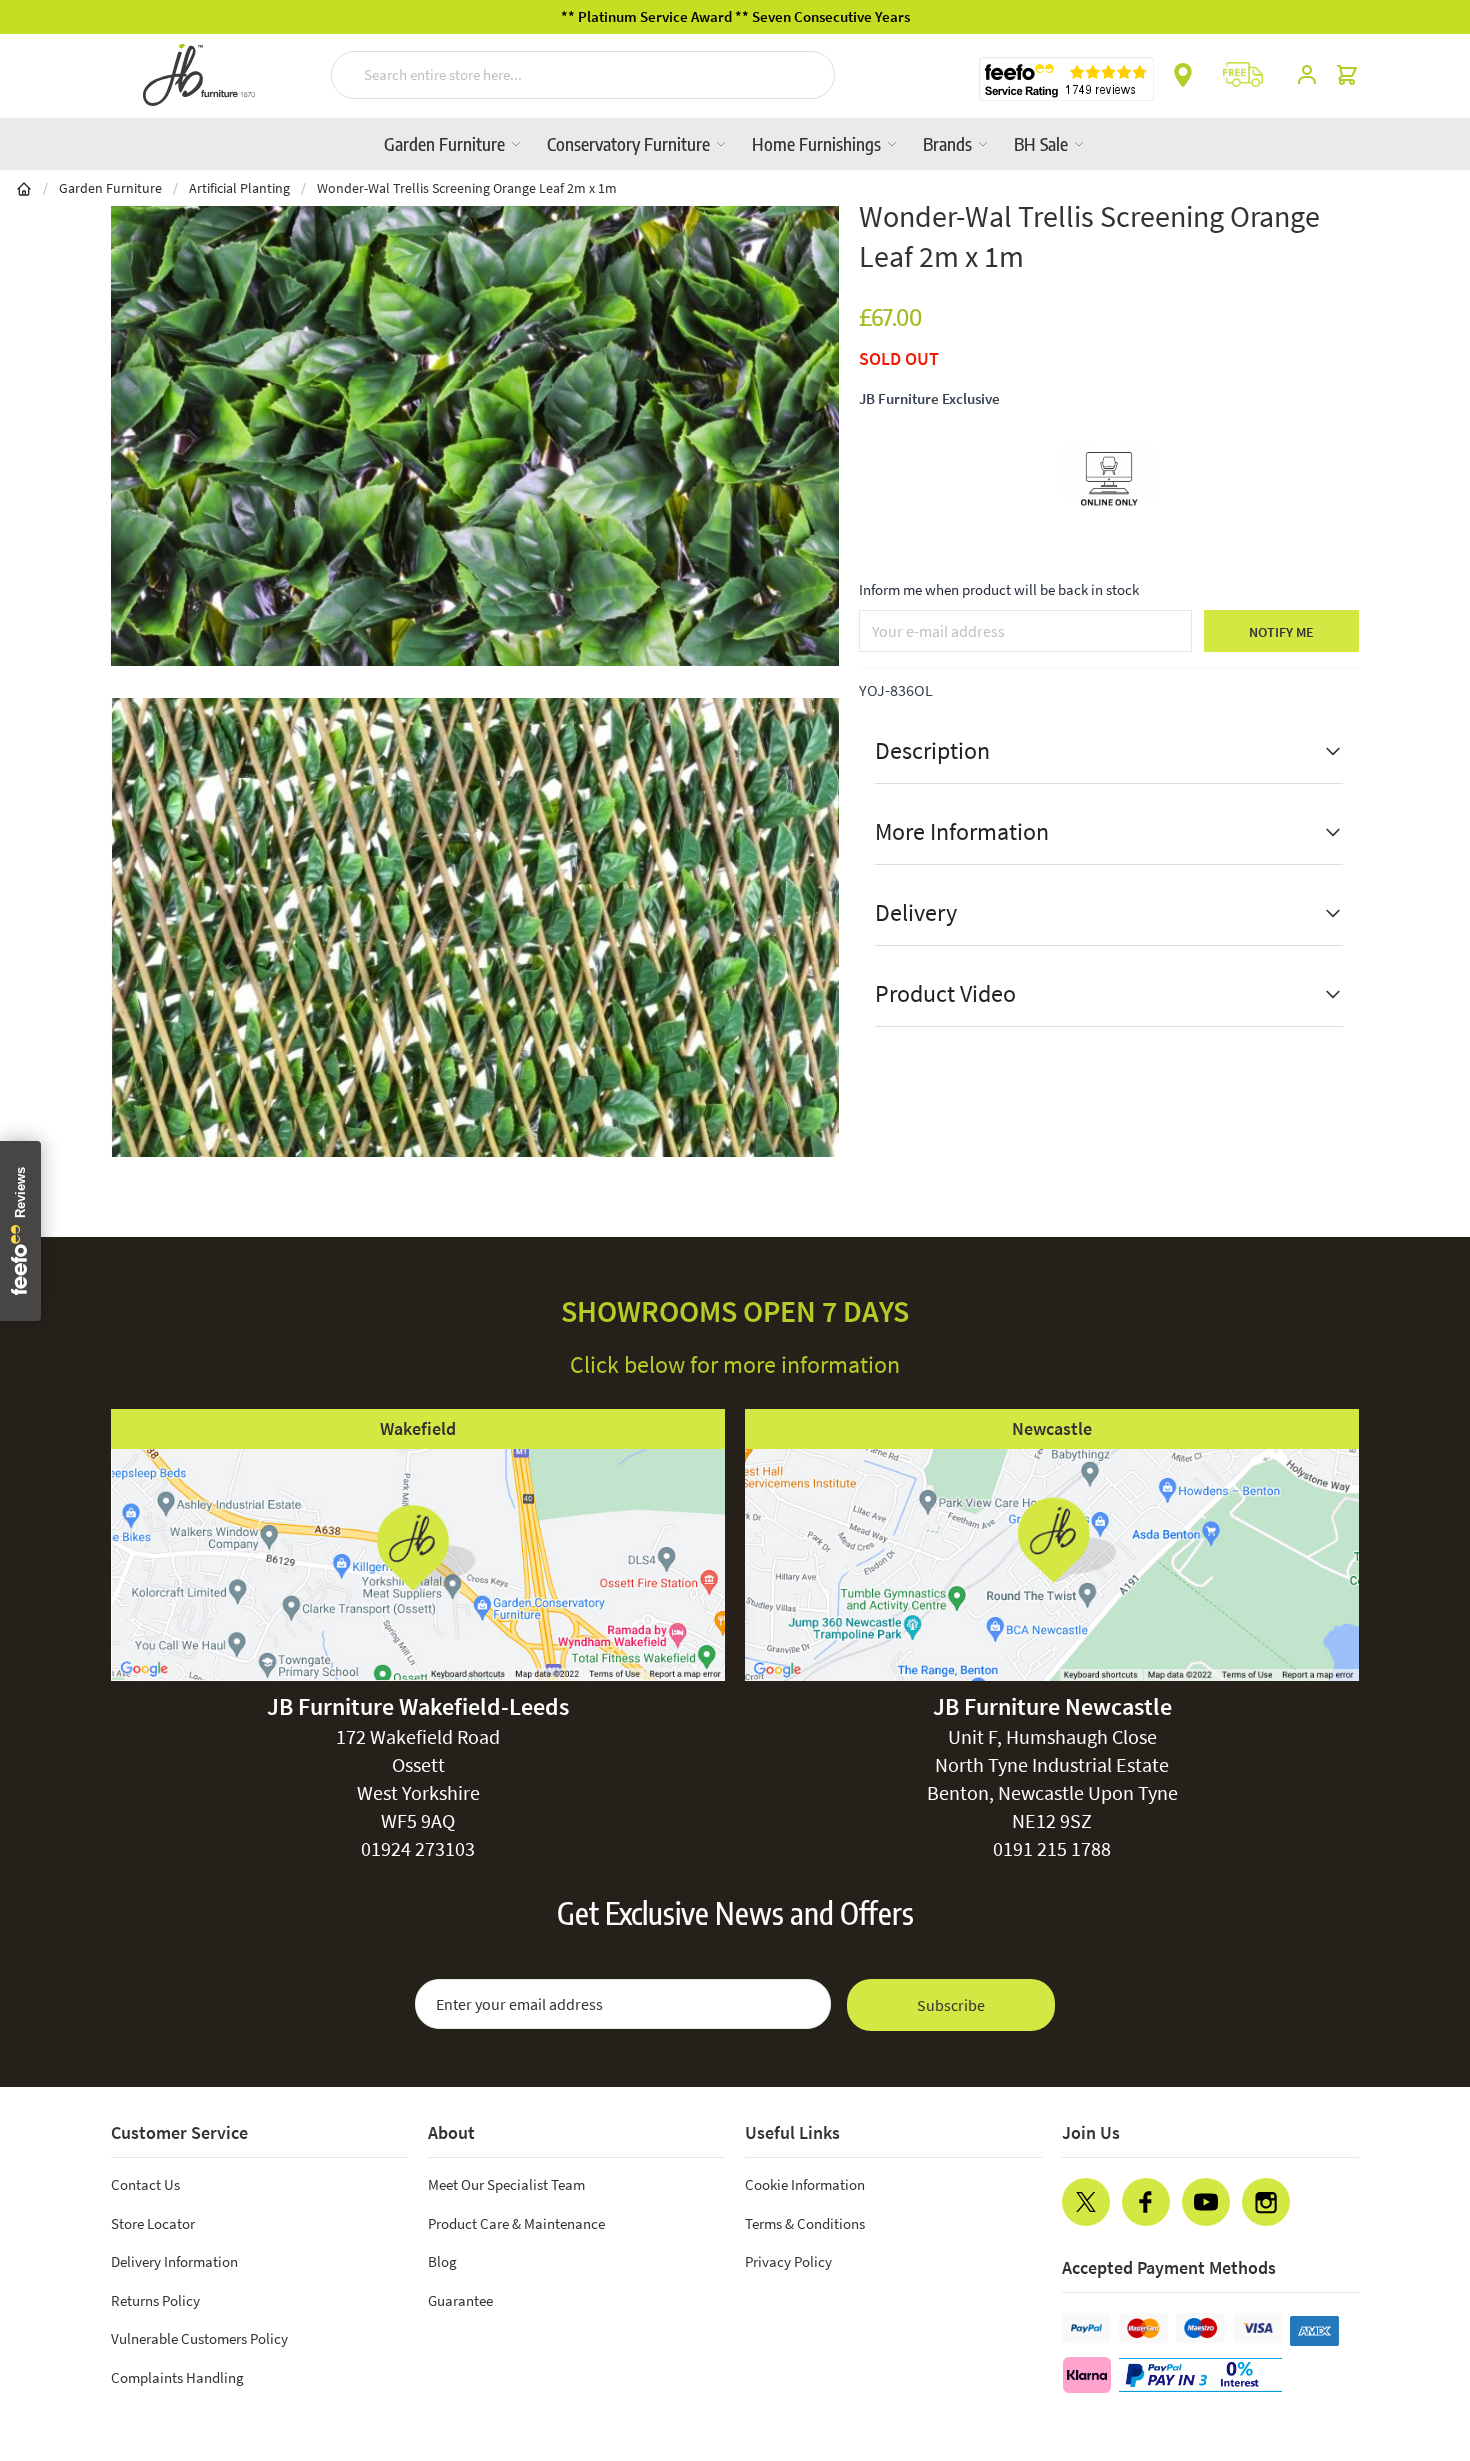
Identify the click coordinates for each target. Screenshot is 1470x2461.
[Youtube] (1206, 2202)
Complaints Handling (177, 2377)
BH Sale (1043, 143)
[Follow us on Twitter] (1086, 2202)
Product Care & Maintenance (516, 2223)
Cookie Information (805, 2184)
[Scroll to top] (1414, 2325)
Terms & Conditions (805, 2223)
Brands (949, 143)
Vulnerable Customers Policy (199, 2338)
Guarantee (460, 2300)
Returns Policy (155, 2300)
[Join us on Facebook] (1146, 2202)
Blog (442, 2261)
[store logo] (199, 75)
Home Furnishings (818, 143)
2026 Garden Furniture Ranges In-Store (884, 16)
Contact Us (145, 2184)
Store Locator (153, 2223)
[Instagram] (1266, 2202)
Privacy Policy (788, 2261)
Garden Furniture (446, 143)
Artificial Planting (239, 188)
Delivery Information (174, 2261)
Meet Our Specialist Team (506, 2184)
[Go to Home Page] (24, 188)
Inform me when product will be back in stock (999, 589)
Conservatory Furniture (630, 143)
